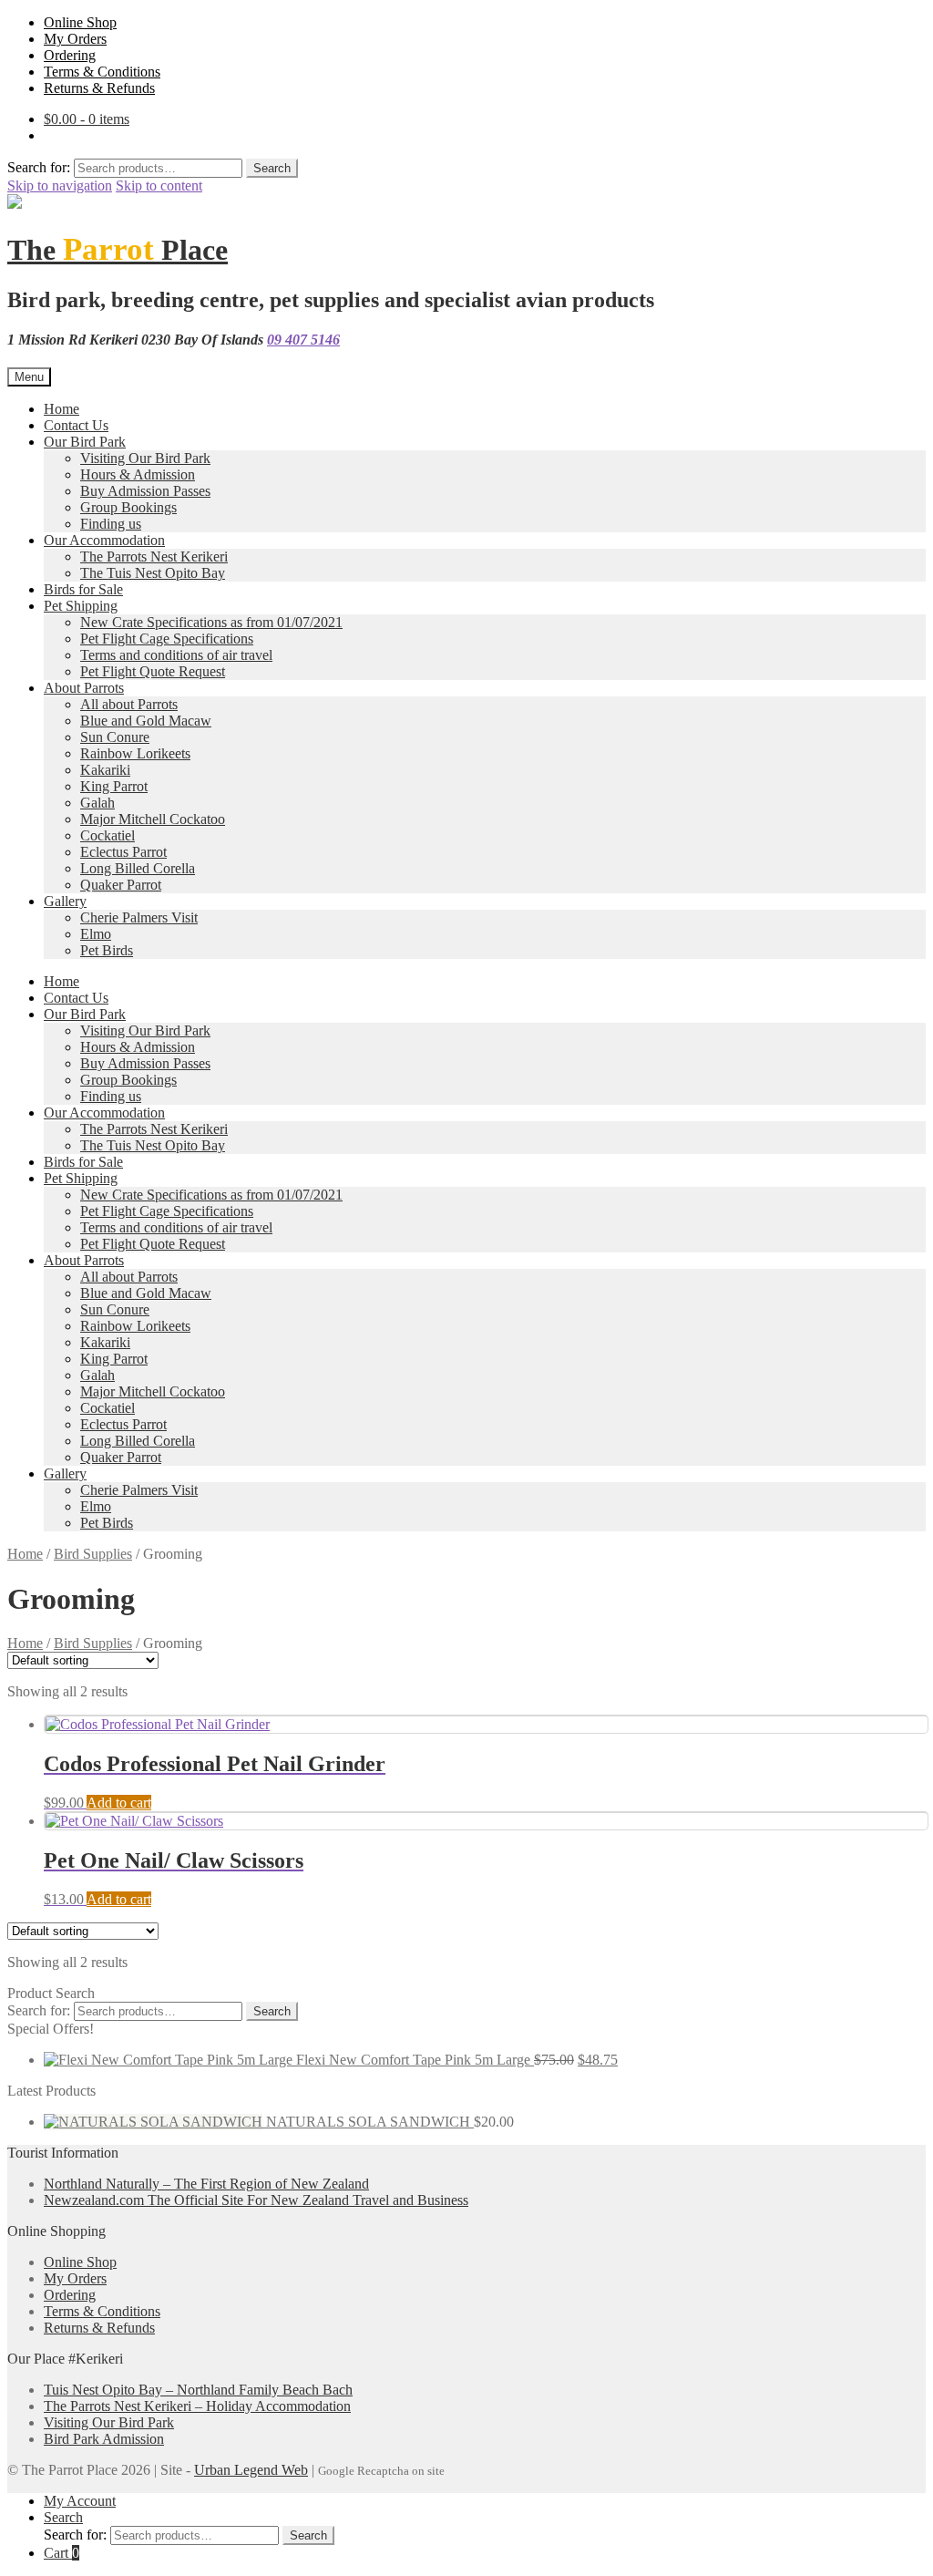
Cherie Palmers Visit (139, 917)
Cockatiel (108, 835)
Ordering (70, 55)
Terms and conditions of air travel (176, 655)
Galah (97, 803)
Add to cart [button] (119, 1803)
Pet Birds (107, 950)
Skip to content (159, 185)
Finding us (111, 524)
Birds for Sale (83, 589)
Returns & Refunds (99, 88)
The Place (118, 250)
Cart (62, 2553)
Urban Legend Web (251, 2470)
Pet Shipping (81, 606)
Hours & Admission (138, 474)
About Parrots (84, 688)
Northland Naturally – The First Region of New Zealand (206, 2184)
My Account (80, 2501)
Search (272, 168)
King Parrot (114, 786)
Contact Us (76, 425)
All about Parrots (129, 704)
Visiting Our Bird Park (145, 458)
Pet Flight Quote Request (153, 671)
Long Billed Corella (138, 868)
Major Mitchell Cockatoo (153, 819)
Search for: (39, 167)
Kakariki (105, 770)
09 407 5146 (303, 340)
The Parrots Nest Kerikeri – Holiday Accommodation (197, 2406)
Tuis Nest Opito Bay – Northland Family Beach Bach (198, 2390)
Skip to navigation (60, 185)
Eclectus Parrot (123, 852)
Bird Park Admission (104, 2439)
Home (62, 409)
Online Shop (80, 22)
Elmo (96, 934)
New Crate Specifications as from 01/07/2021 (211, 622)
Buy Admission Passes (145, 491)
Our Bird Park (85, 442)
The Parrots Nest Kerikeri (154, 556)
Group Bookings (128, 507)
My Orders (75, 39)
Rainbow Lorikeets (135, 753)
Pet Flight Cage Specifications (167, 639)
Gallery (65, 901)
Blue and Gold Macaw (146, 721)
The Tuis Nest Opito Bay (153, 573)
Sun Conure (115, 737)
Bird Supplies (93, 1554)
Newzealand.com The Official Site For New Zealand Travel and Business (256, 2200)
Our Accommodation (104, 540)
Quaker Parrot (121, 885)
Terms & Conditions (102, 72)
